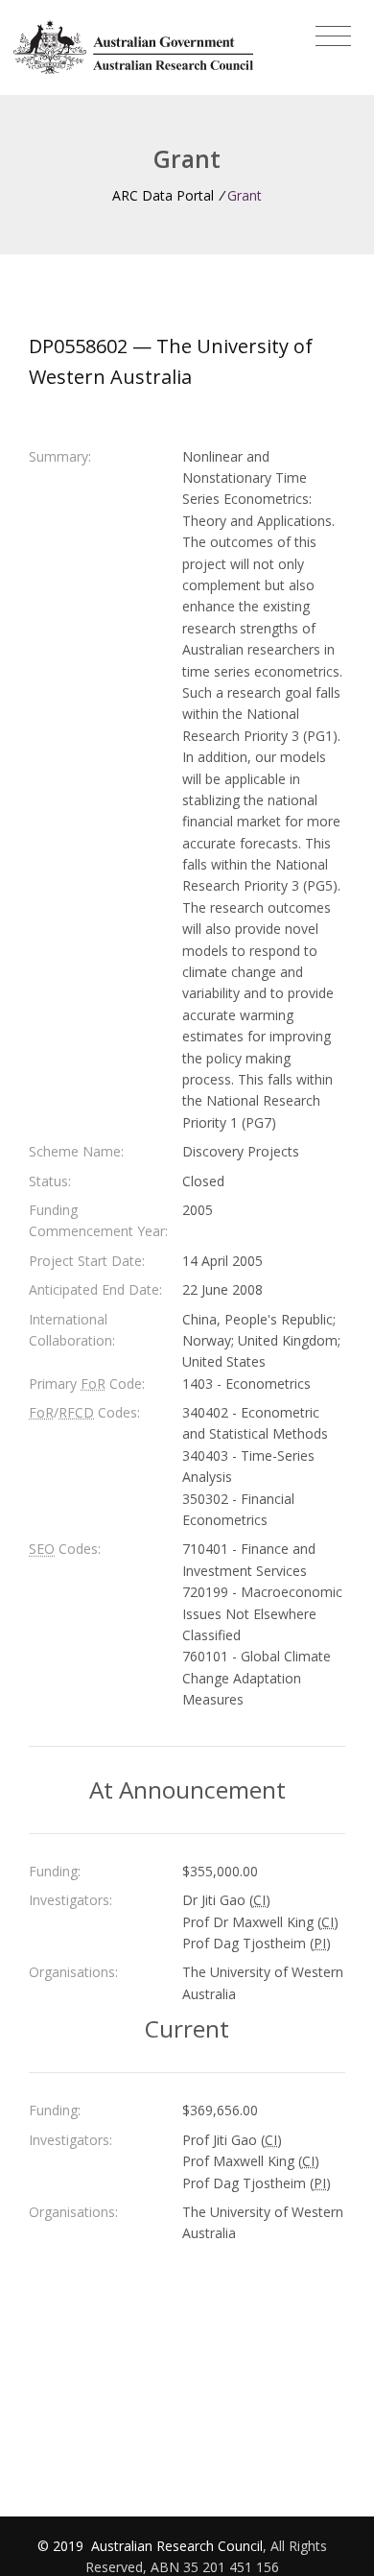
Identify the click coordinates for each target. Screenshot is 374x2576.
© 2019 (62, 2546)
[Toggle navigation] (333, 36)
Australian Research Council (177, 2546)
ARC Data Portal (163, 195)
